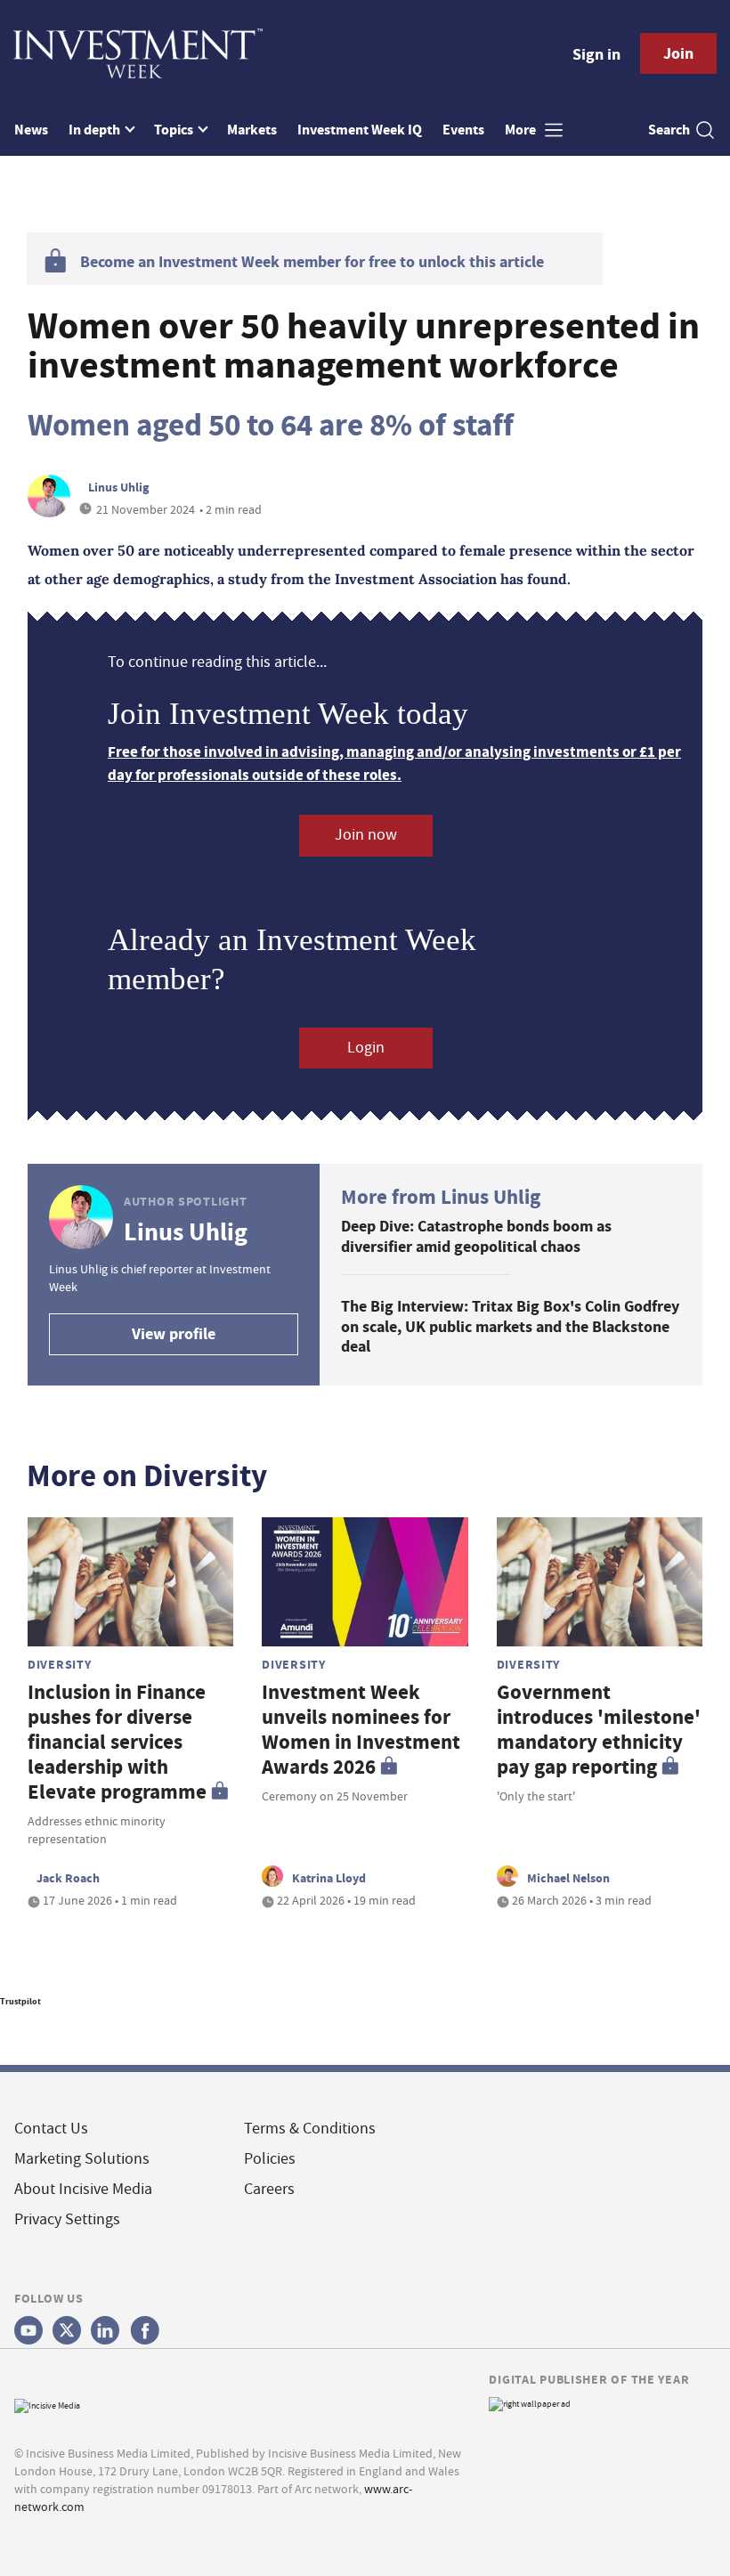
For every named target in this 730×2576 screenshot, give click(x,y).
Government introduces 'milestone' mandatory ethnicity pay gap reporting (599, 1730)
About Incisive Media (83, 2189)
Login (366, 1048)
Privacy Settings (67, 2219)
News (31, 130)
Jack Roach (68, 1878)
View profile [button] (174, 1334)
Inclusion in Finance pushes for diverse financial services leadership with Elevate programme (117, 1742)
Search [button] (669, 130)
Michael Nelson (568, 1878)
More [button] (522, 130)
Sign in (596, 54)
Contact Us (51, 2129)
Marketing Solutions (82, 2159)
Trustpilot (20, 2001)
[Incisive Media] (47, 2404)
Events (463, 130)
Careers (269, 2189)
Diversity (59, 1664)
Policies (270, 2159)
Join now (366, 835)
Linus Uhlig (118, 487)
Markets (252, 130)
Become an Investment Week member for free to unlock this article (312, 262)
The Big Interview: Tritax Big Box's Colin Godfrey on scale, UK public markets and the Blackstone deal (510, 1326)
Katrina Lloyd (329, 1878)
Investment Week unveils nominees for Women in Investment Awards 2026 (361, 1730)
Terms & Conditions (310, 2129)
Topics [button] (175, 130)
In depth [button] (96, 130)
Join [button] (678, 53)
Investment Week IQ (360, 130)
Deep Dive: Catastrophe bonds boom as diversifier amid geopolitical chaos (476, 1236)
